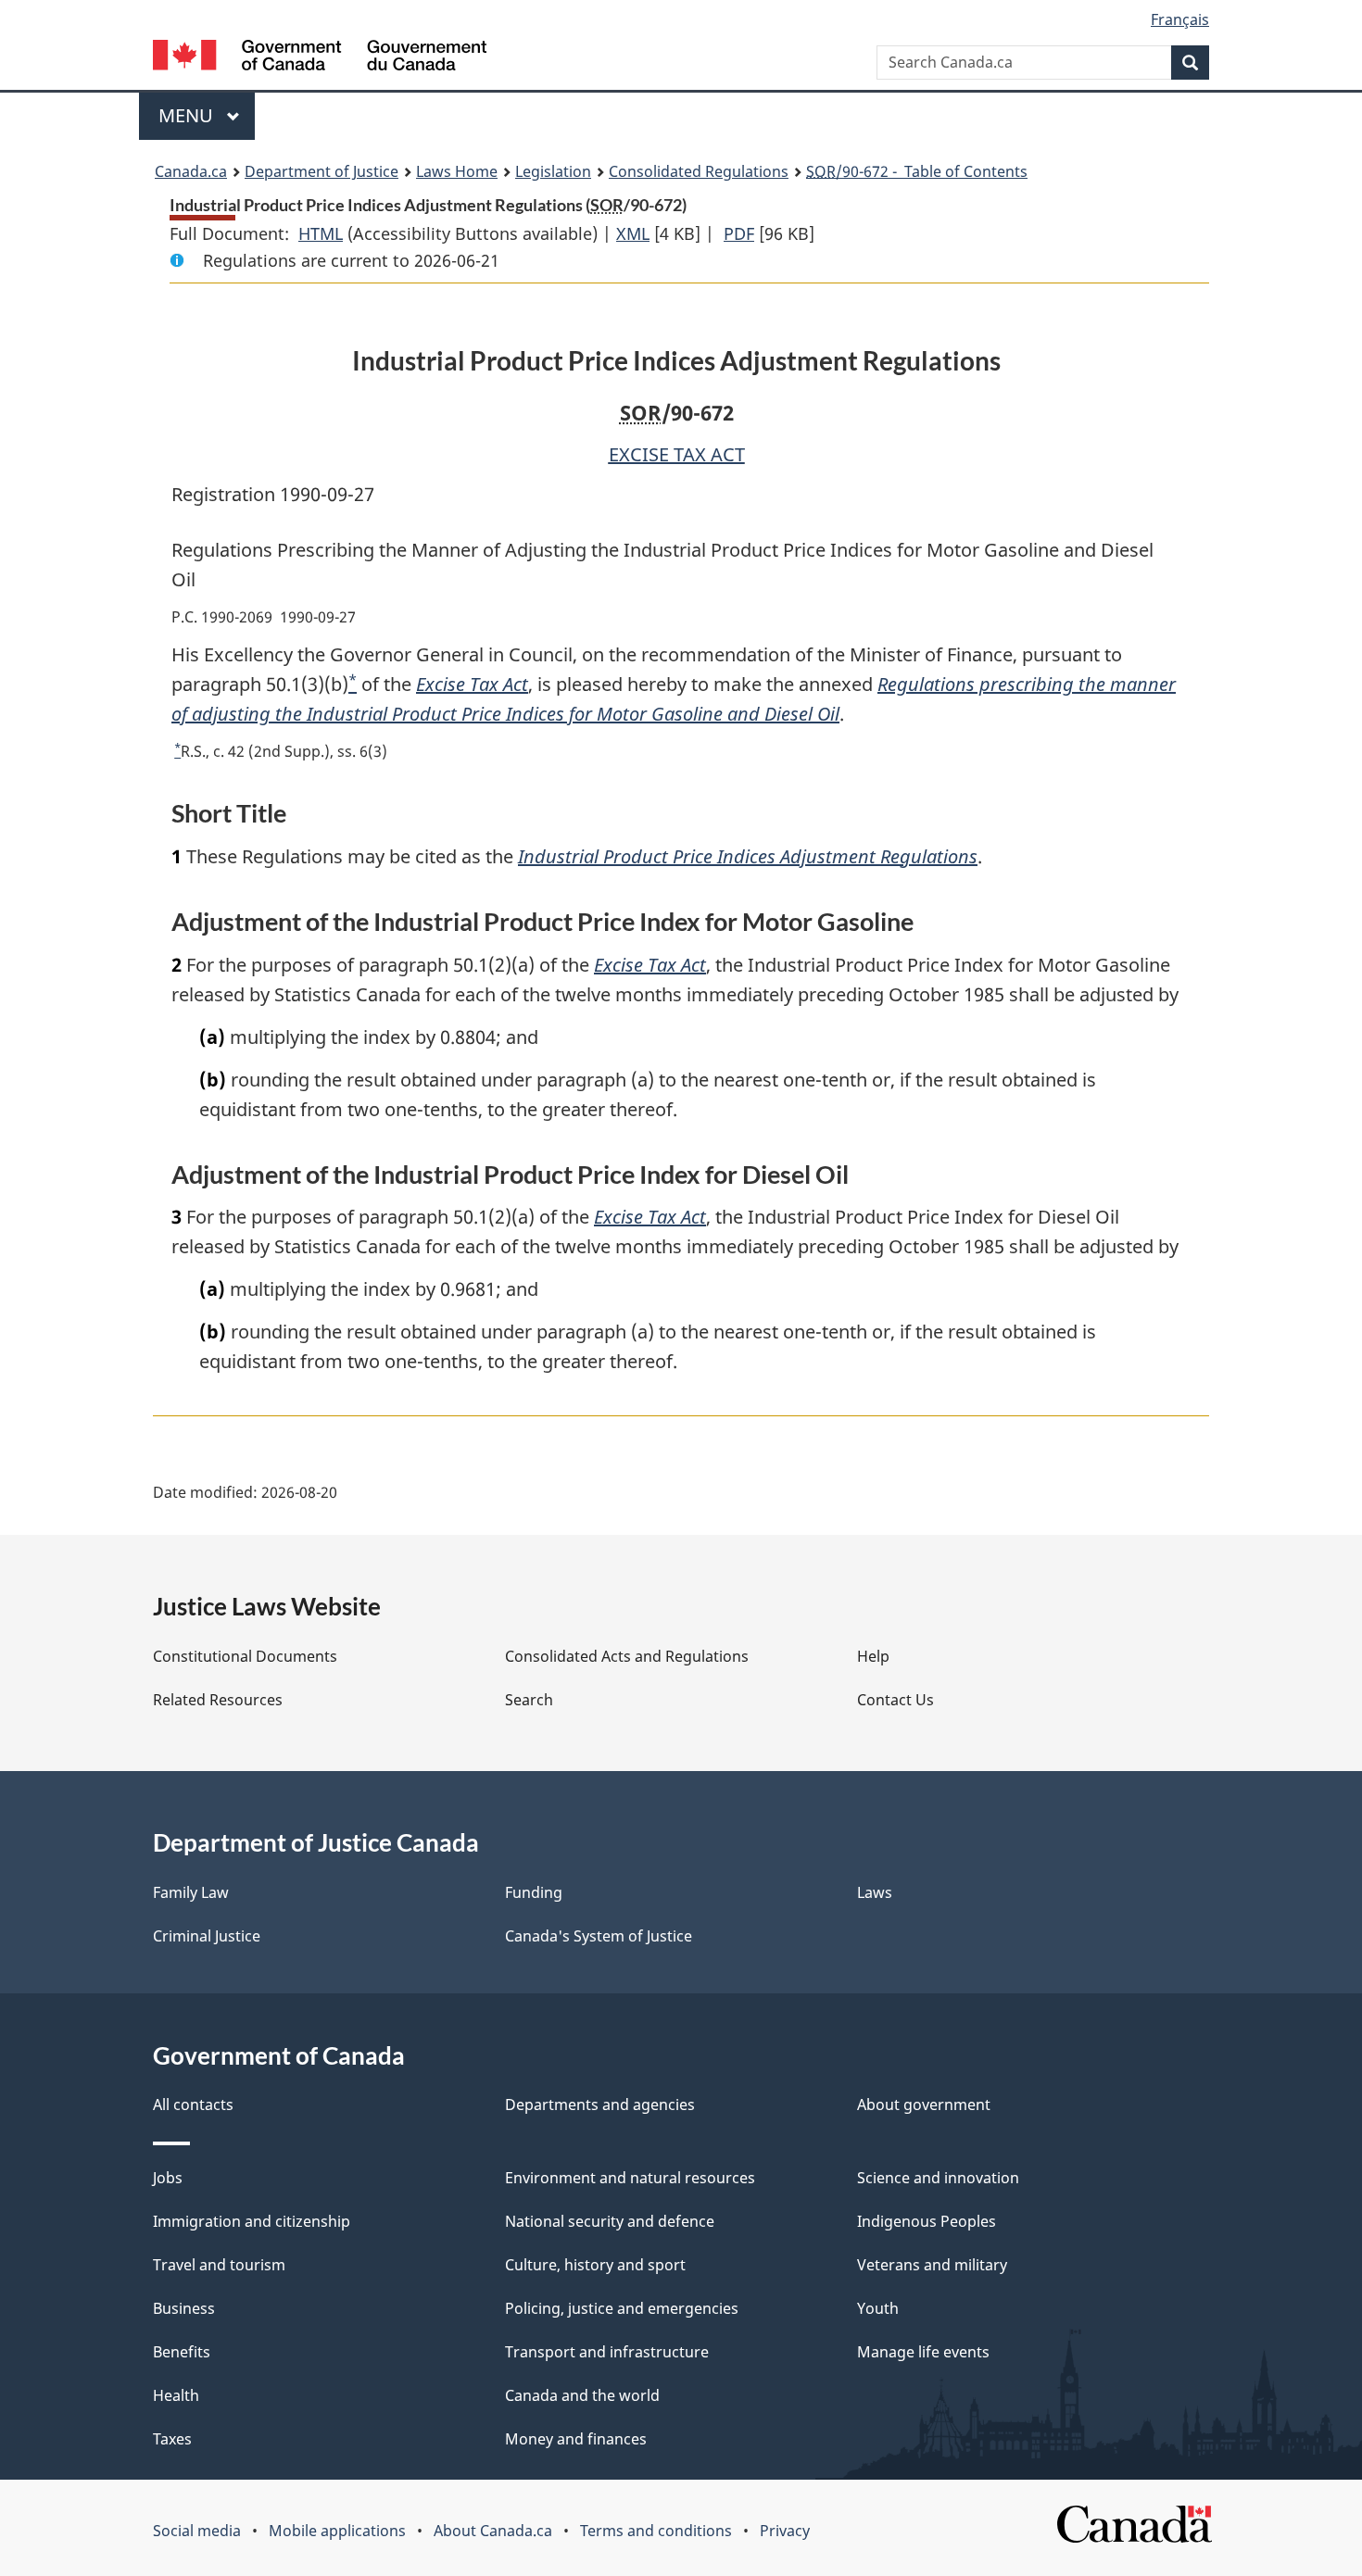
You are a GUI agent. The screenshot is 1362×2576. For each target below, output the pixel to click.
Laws (875, 1892)
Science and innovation (938, 2178)
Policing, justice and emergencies (622, 2308)
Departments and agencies (600, 2105)
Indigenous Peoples (927, 2221)
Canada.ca (191, 171)
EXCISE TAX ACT (677, 454)
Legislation (553, 171)
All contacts (193, 2105)
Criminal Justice (207, 1936)
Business (184, 2308)
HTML (321, 233)
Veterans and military (932, 2265)
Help (873, 1656)
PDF (739, 233)
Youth (878, 2308)
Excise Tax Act (472, 684)
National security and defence (610, 2221)
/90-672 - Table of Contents (917, 171)
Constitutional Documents (245, 1656)
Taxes (172, 2439)
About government (924, 2105)
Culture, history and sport (595, 2265)
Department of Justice (322, 171)
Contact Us (895, 1700)
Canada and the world (582, 2395)
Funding (534, 1892)
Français (1180, 19)
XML (633, 233)
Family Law (191, 1892)
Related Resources (218, 1700)
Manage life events (923, 2352)
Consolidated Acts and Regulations (627, 1656)
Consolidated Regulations (699, 171)
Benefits (182, 2352)
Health (176, 2395)
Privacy (785, 2531)
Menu (188, 115)
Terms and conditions (656, 2531)
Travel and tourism (219, 2265)
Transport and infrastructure (607, 2352)
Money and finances (576, 2439)
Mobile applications (337, 2531)
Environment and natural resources (630, 2178)
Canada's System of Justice (599, 1936)
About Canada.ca (493, 2531)
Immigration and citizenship (252, 2221)
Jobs (168, 2178)
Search (529, 1700)
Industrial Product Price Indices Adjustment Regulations (748, 856)
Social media (197, 2531)
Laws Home (457, 171)
